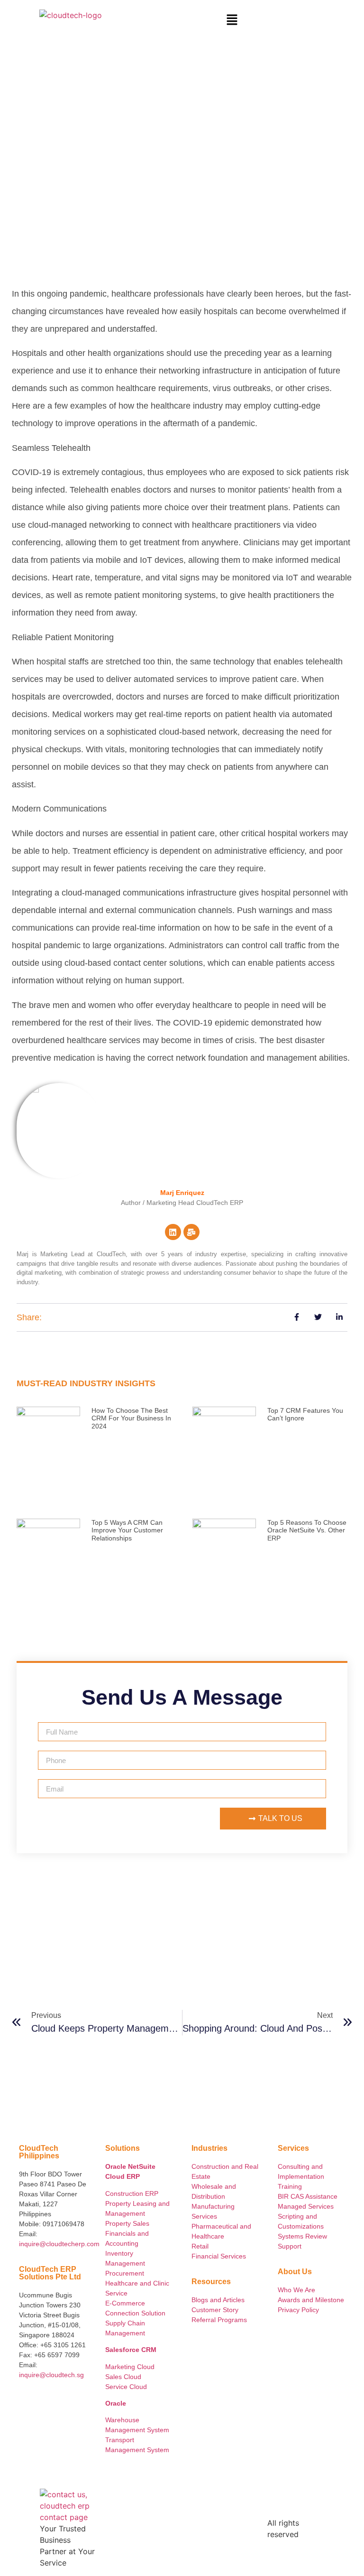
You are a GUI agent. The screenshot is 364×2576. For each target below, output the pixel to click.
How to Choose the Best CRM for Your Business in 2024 (131, 1419)
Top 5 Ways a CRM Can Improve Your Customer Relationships (127, 1531)
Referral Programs (219, 2320)
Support (290, 2246)
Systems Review (302, 2236)
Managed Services (306, 2206)
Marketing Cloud (130, 2367)
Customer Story (215, 2310)
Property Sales (127, 2223)
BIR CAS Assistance (308, 2196)
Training (290, 2186)
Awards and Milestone (311, 2300)
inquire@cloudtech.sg (51, 2375)
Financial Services (219, 2256)
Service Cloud (126, 2387)
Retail (200, 2246)
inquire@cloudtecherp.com (59, 2244)
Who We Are (297, 2290)
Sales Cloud (123, 2377)
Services (204, 2216)
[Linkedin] (173, 1232)
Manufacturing (213, 2206)
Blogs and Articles (218, 2300)
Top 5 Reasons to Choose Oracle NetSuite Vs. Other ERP (307, 1531)
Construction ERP (132, 2193)
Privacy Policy (298, 2310)
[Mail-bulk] (191, 1232)
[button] (232, 20)
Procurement (125, 2273)
